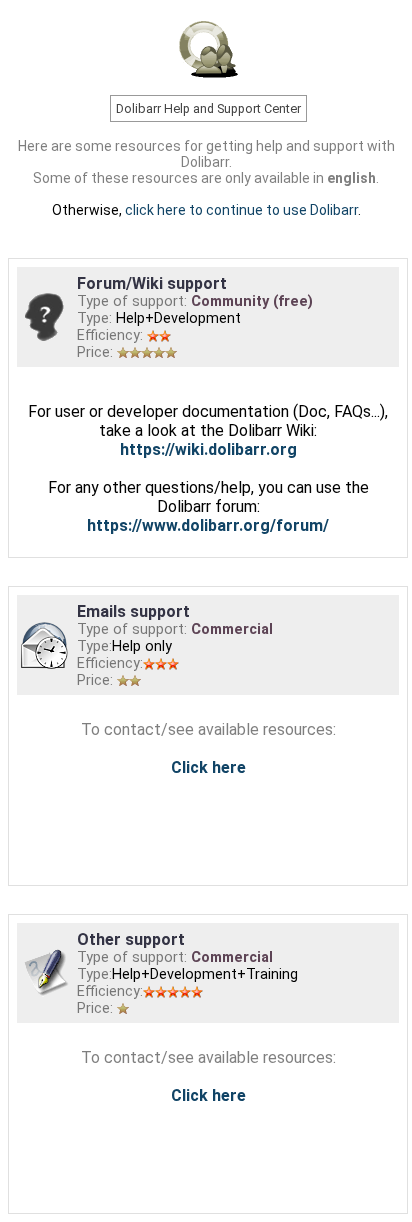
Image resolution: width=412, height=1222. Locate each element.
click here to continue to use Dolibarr (241, 210)
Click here (208, 767)
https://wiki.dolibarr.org (208, 449)
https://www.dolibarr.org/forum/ (208, 525)
